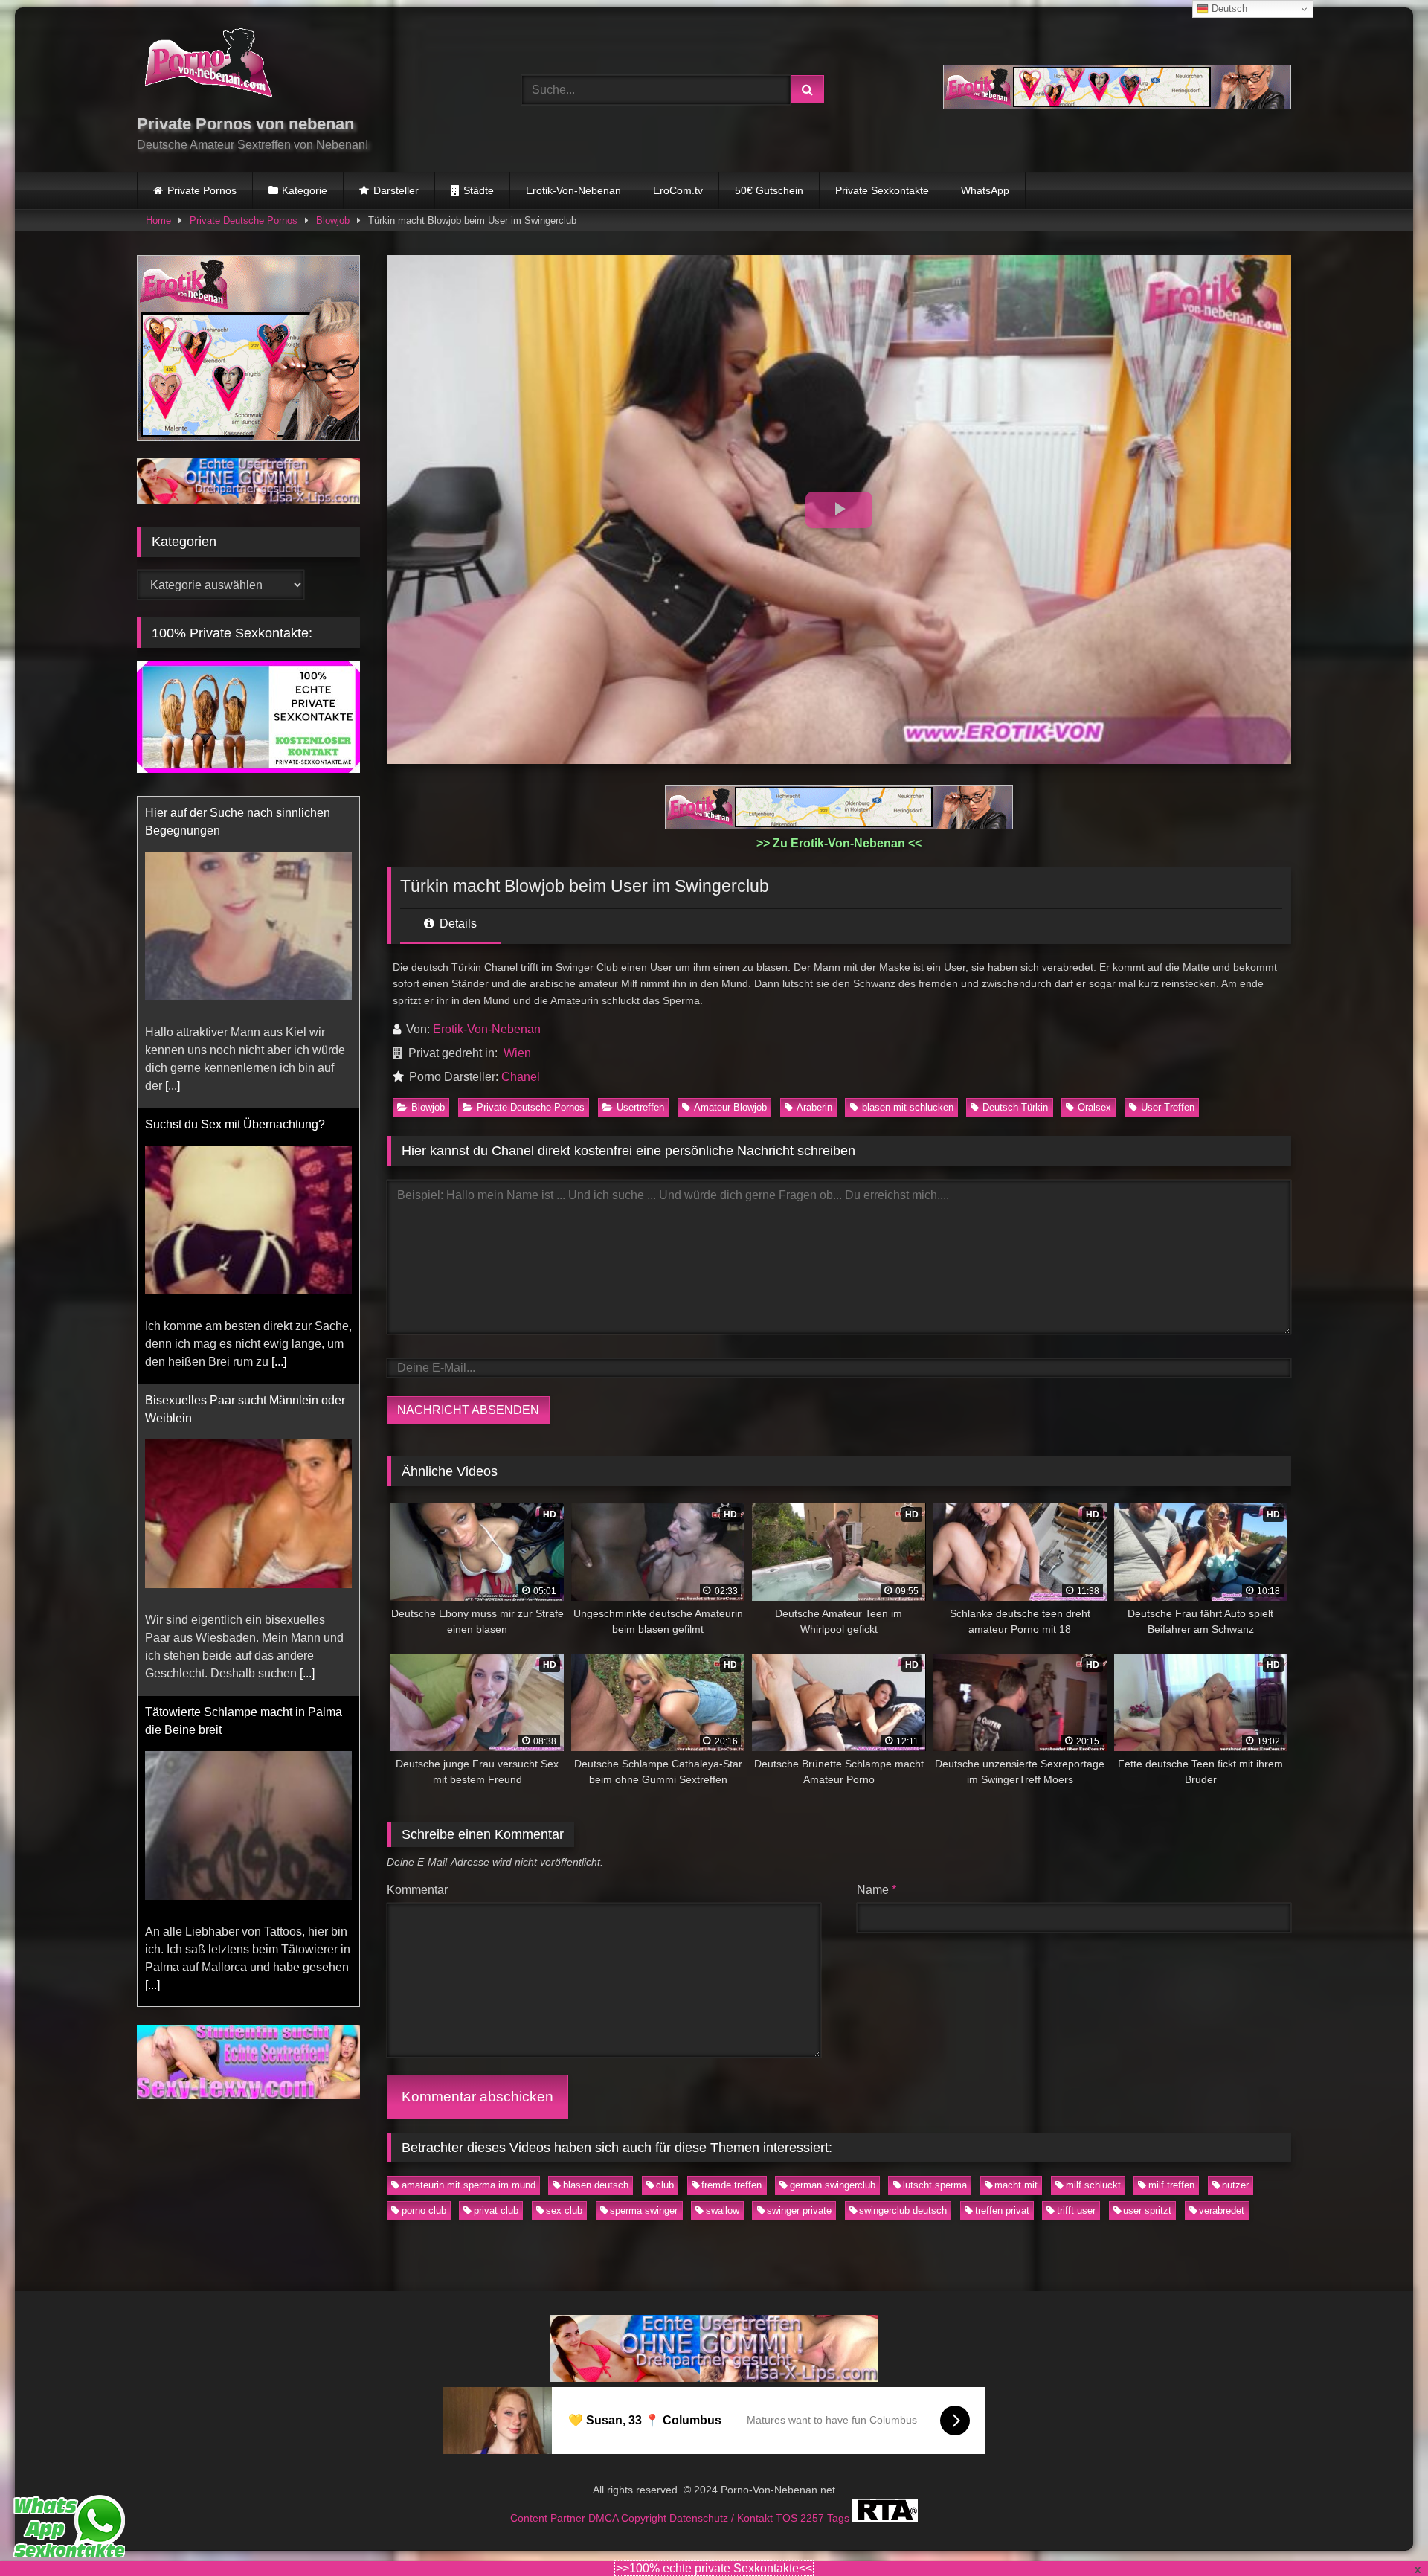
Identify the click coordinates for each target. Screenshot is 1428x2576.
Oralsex (1094, 1107)
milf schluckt (1093, 2185)
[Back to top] (1382, 2532)
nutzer (1235, 2185)
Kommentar (417, 1890)
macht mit (1016, 2185)
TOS (788, 2518)
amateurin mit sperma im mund (469, 2185)
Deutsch (1228, 9)
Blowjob (333, 221)
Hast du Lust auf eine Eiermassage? (241, 1712)
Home (158, 221)
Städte (479, 190)
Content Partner (549, 2518)
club (665, 2185)
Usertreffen (640, 1107)
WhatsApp (985, 190)
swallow (723, 2210)
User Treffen (1168, 1107)
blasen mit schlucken (908, 1107)
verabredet (1222, 2210)
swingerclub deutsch (903, 2210)
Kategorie (305, 190)
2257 (814, 2518)
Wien (517, 1053)
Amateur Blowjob (730, 1107)
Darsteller (396, 190)
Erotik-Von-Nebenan (573, 190)
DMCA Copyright (629, 2518)
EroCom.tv (678, 190)
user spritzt (1147, 2210)
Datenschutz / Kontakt (723, 2518)
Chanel (521, 1077)
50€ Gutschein (769, 190)
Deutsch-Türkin (1015, 1107)
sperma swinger (644, 2210)
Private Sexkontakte (882, 190)
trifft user (1076, 2210)
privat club (496, 2210)
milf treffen (1171, 2185)
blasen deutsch (596, 2185)
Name (877, 1890)
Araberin (814, 1107)
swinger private (799, 2210)
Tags (840, 2518)
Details (457, 924)
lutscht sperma (935, 2185)
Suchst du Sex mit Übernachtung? (235, 813)
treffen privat (1002, 2210)
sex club (564, 2210)
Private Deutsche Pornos (244, 221)
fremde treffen (731, 2185)
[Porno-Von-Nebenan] (208, 65)
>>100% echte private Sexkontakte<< (714, 2568)
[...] (279, 1050)
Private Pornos (202, 190)
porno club (424, 2210)
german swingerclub (833, 2185)
